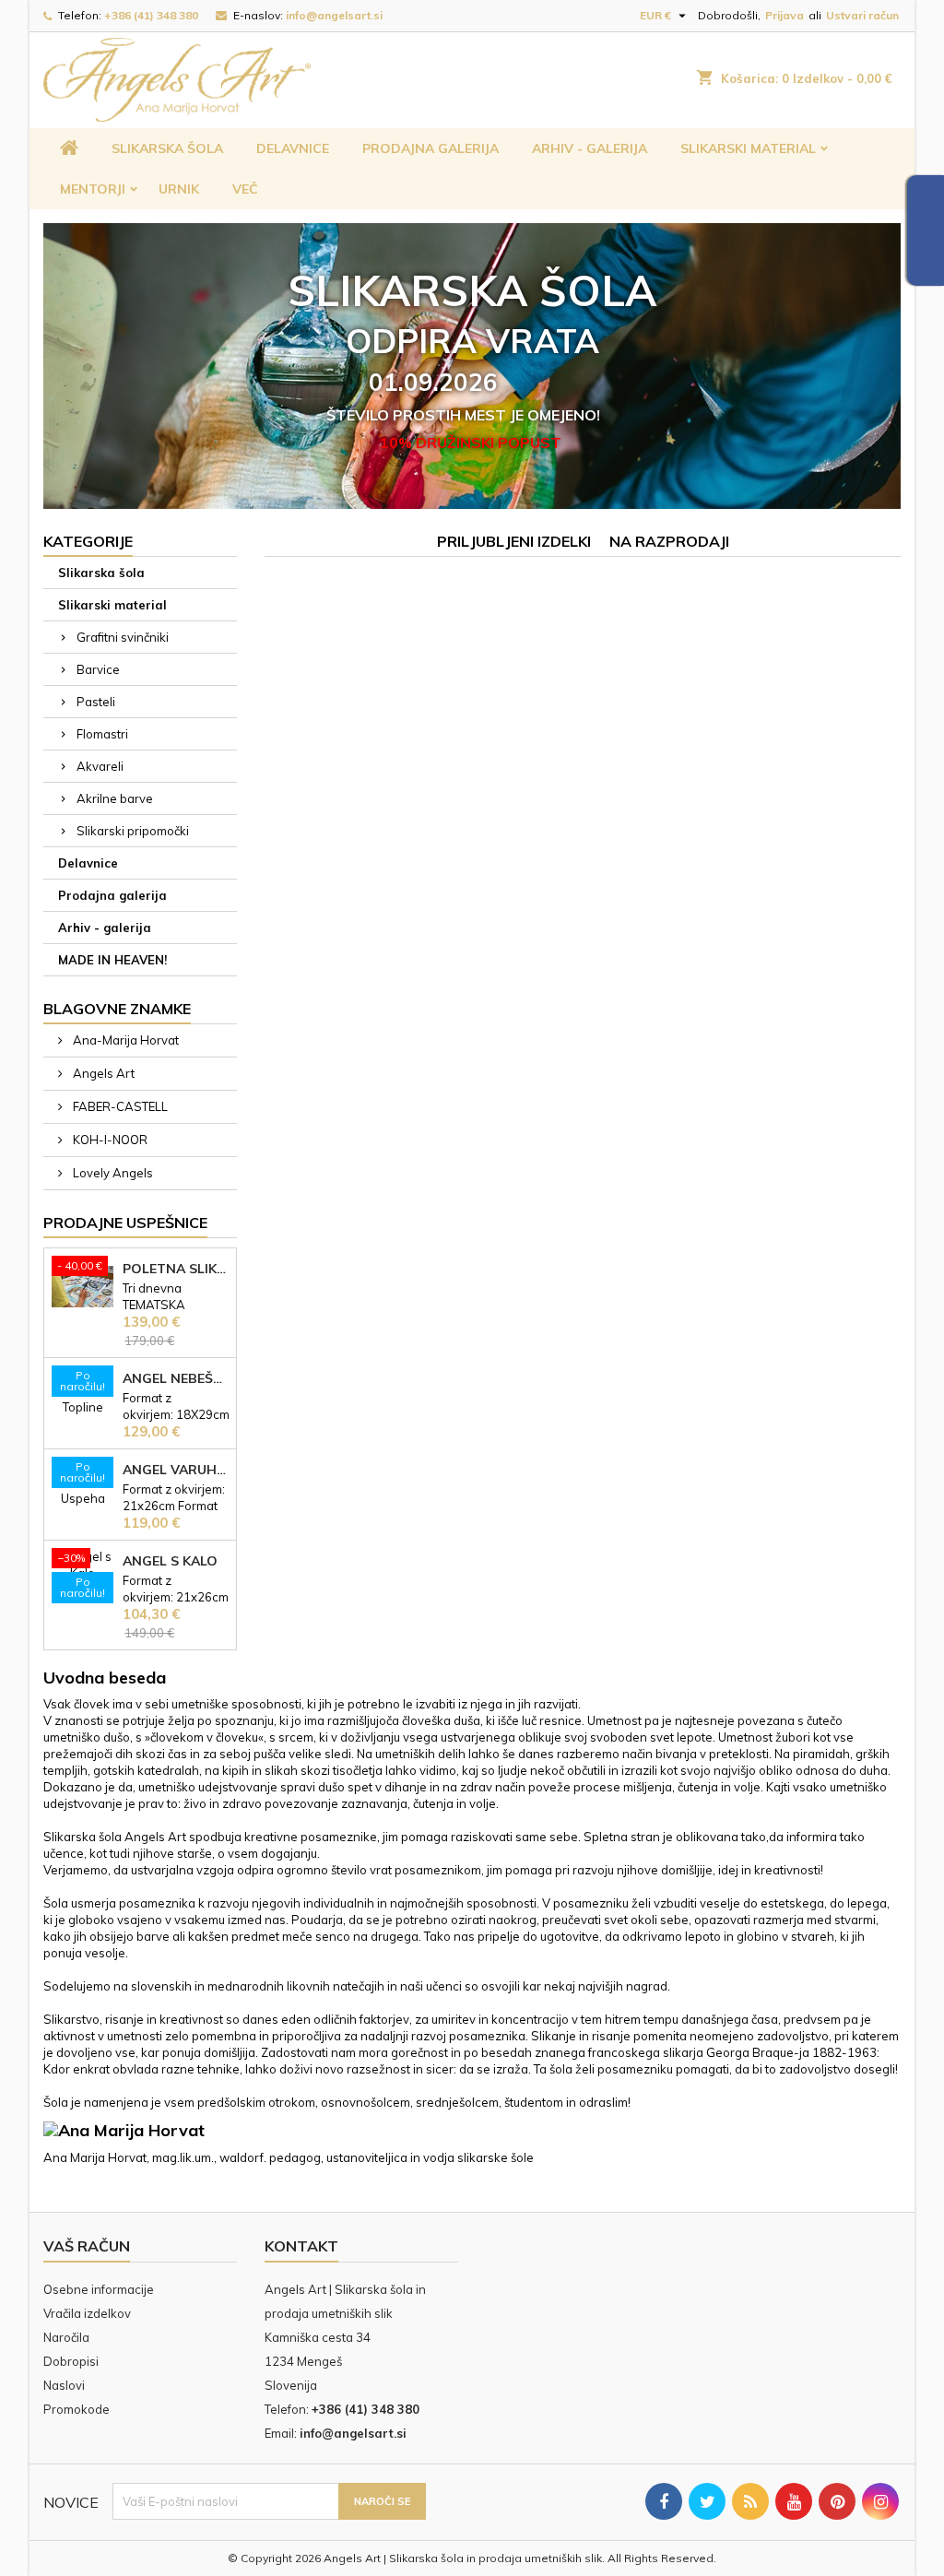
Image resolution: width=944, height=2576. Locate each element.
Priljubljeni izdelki (514, 541)
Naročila (66, 2337)
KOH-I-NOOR (109, 1140)
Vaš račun (87, 2246)
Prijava (785, 15)
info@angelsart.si (334, 15)
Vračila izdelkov (87, 2313)
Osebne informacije (99, 2289)
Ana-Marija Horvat (124, 1040)
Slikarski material (748, 148)
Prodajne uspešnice (125, 1223)
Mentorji (93, 189)
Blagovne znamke (117, 1009)
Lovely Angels (112, 1173)
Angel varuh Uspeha (176, 1470)
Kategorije (88, 541)
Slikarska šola (167, 148)
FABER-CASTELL (119, 1106)
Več (245, 189)
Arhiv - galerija (590, 148)
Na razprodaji (669, 541)
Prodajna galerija (431, 148)
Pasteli (96, 702)
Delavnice (293, 148)
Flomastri (102, 734)
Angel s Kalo (170, 1561)
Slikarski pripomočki (133, 831)
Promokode (77, 2409)
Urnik (179, 189)
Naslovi (64, 2385)
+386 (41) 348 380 (151, 15)
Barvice (98, 669)
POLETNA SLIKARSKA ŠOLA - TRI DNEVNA (176, 1269)
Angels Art (102, 1073)
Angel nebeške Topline (176, 1378)
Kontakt (301, 2246)
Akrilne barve (115, 798)
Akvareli (100, 766)
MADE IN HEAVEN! (112, 960)
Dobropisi (71, 2361)
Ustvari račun (862, 15)
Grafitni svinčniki (123, 637)
